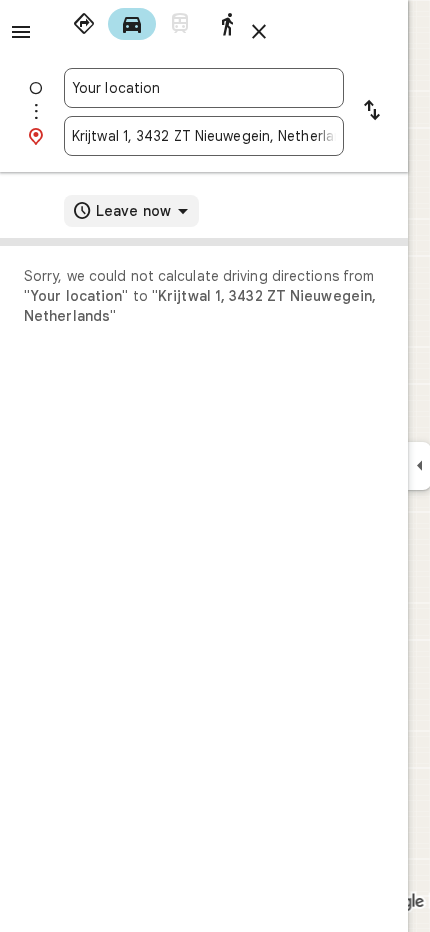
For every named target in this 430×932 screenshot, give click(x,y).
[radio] (84, 24)
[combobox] (204, 88)
